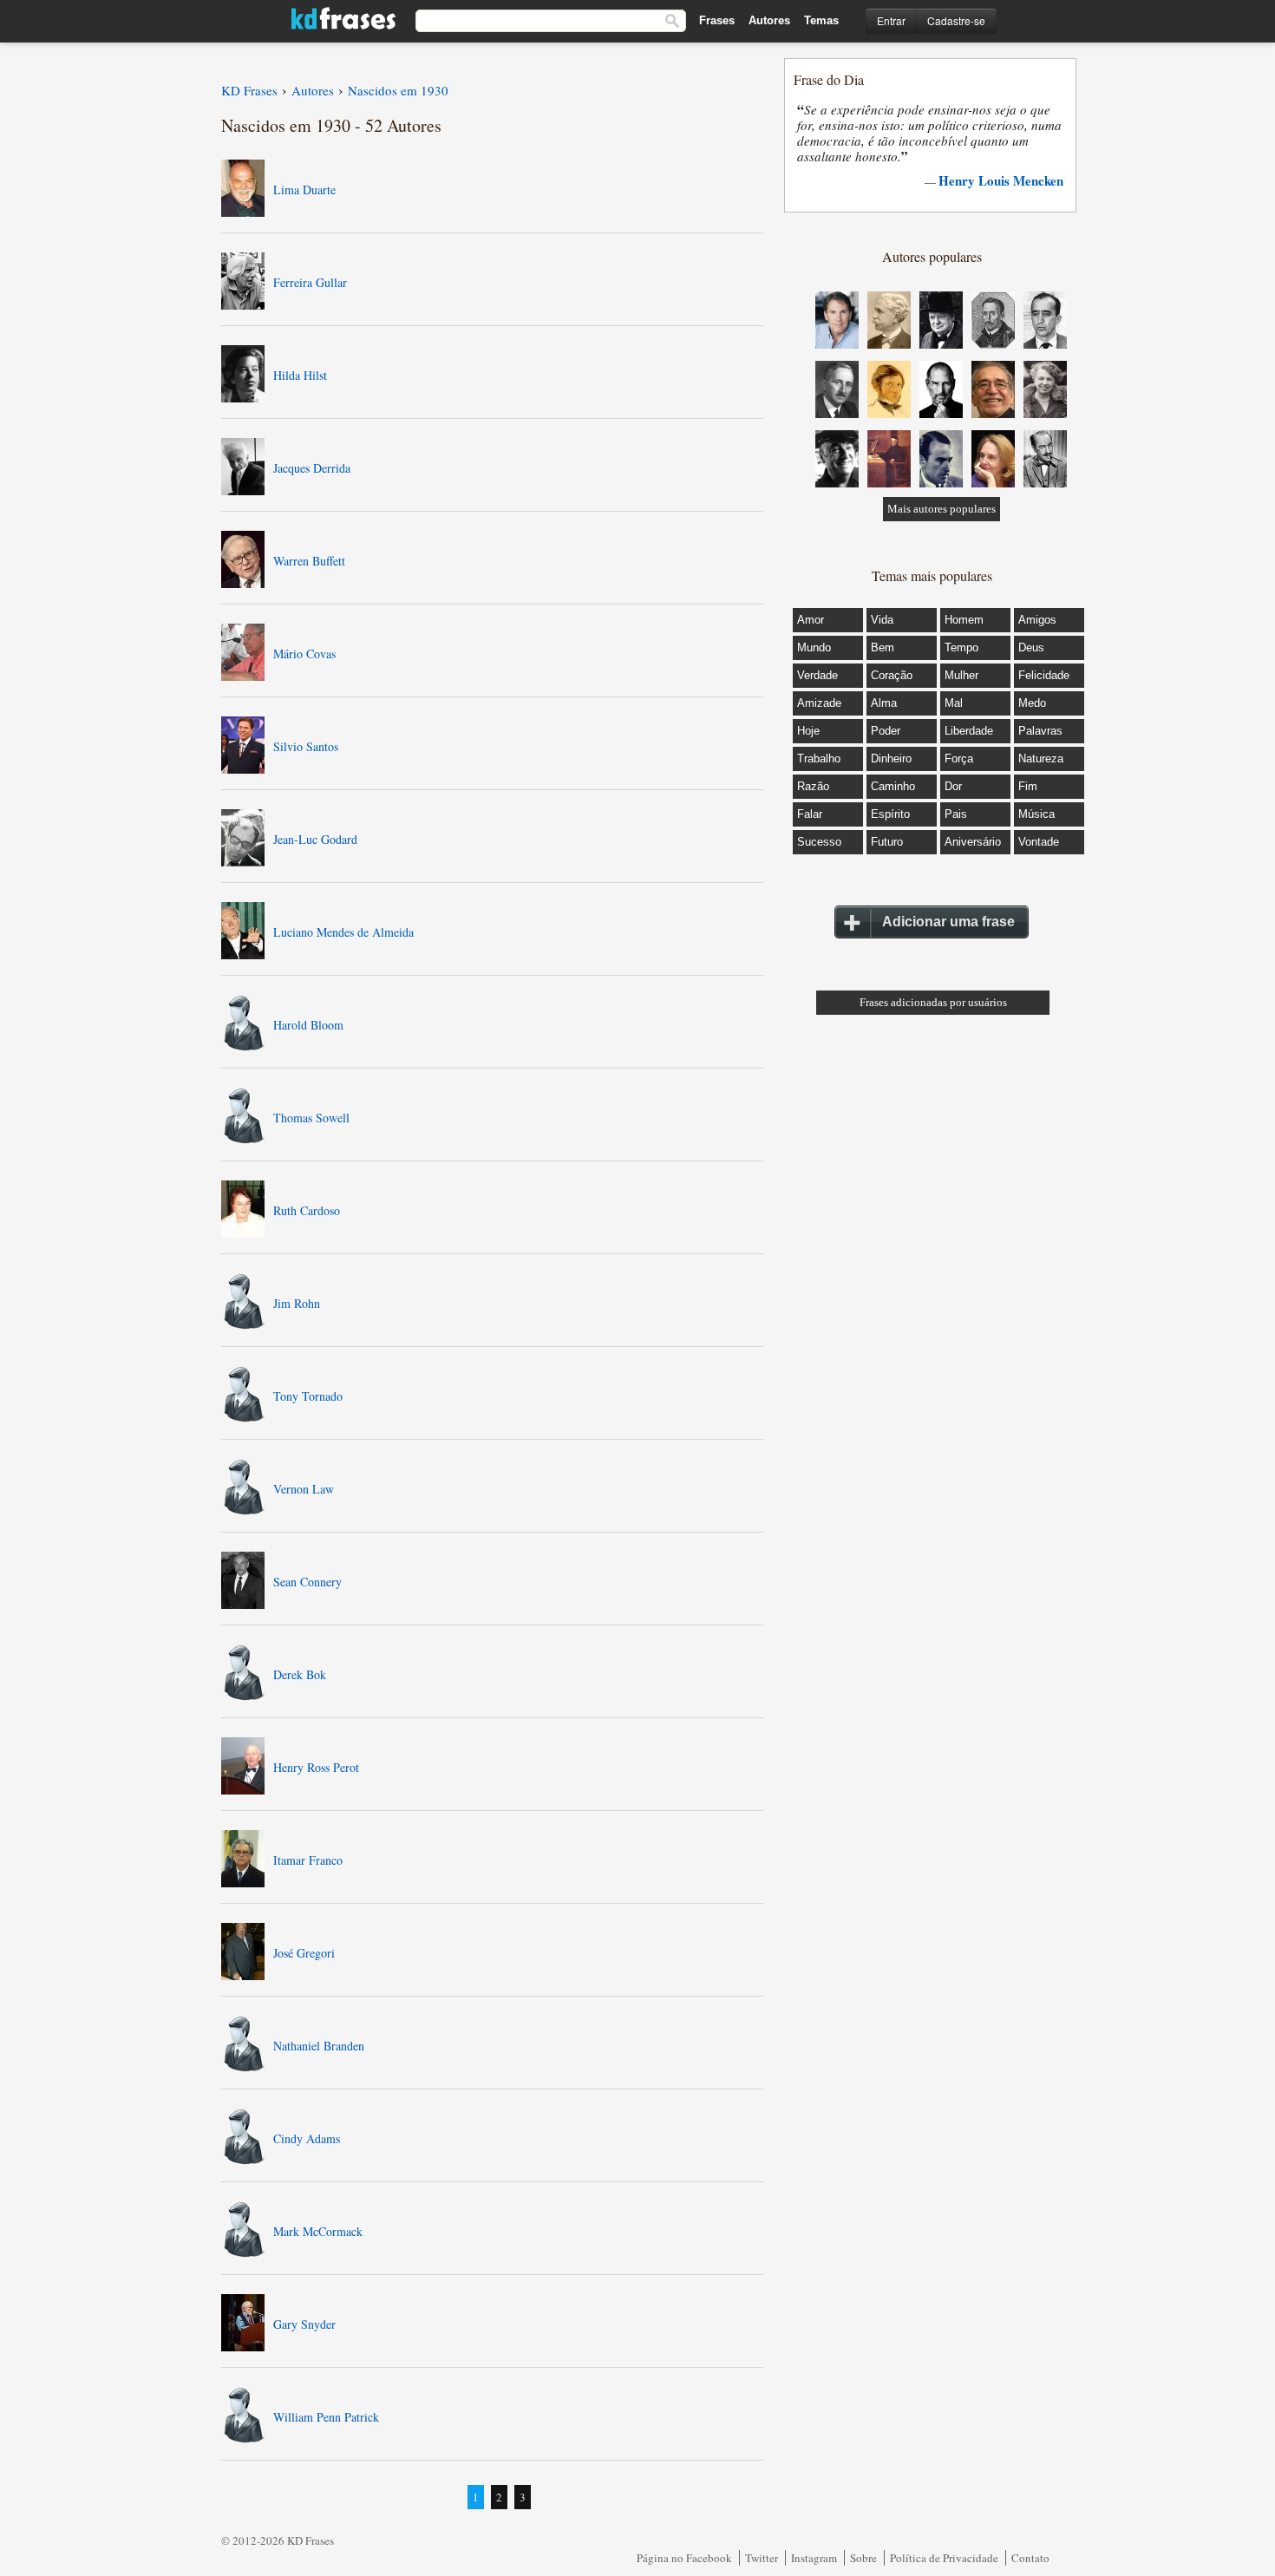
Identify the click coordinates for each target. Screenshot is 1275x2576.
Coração (892, 675)
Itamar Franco (308, 1860)
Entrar (891, 20)
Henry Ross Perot (316, 1767)
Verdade (817, 675)
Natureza (1041, 758)
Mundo (814, 647)
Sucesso (819, 842)
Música (1036, 814)
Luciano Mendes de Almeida (343, 932)
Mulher (961, 675)
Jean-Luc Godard (315, 839)
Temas (821, 20)
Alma (884, 703)
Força (959, 758)
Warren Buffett (309, 561)
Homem (964, 620)
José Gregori (304, 1953)
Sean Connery (307, 1582)
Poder (886, 731)
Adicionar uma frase (948, 922)
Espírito (890, 814)
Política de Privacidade (944, 2558)
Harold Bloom (308, 1025)
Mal (954, 703)
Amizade (819, 703)
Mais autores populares (942, 509)
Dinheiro (891, 758)
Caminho (893, 786)
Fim (1028, 786)
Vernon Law (304, 1489)
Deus (1031, 647)
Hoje (808, 731)
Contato (1030, 2558)
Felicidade (1044, 675)
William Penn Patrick (326, 2417)
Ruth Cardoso (307, 1210)
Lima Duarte (304, 190)
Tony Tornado (308, 1396)
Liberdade (969, 731)
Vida (882, 620)
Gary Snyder (304, 2324)
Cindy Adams (307, 2138)
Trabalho (819, 758)
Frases (717, 20)
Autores (769, 20)
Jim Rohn (297, 1303)
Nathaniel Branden (319, 2046)
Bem (883, 647)
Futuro (887, 842)
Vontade (1039, 842)
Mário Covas (304, 654)
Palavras (1040, 731)
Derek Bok (300, 1674)
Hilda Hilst (300, 375)
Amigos (1037, 620)
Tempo (961, 647)
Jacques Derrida (312, 468)
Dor (953, 786)
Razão (813, 786)
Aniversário (973, 842)
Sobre (863, 2558)
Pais (956, 814)
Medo (1032, 703)
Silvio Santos (306, 746)
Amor (811, 620)
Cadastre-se (956, 20)
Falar (810, 814)
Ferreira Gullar (310, 282)
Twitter (762, 2558)
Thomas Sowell (311, 1118)
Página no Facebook (684, 2558)
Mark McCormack (318, 2231)
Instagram (814, 2558)
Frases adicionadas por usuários (933, 1002)
